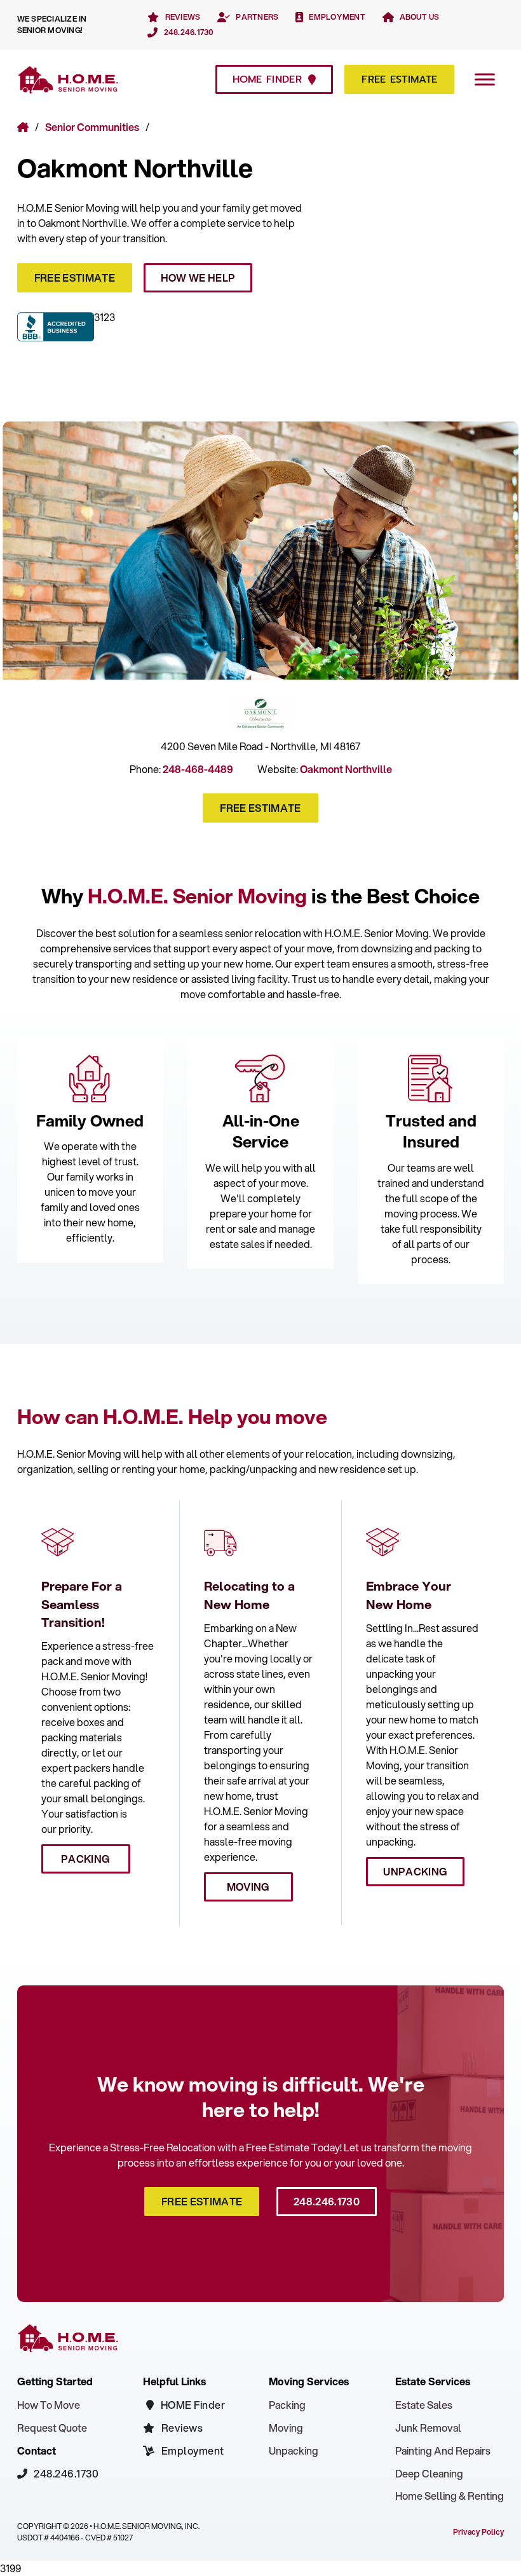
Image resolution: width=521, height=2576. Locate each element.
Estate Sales (424, 2405)
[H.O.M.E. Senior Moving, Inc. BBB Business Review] (56, 329)
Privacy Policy (478, 2532)
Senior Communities (92, 127)
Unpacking (415, 1871)
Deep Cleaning (429, 2473)
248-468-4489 (198, 769)
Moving (248, 1887)
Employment (193, 2450)
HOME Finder (267, 79)
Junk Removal (428, 2428)
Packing (85, 1859)
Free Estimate (399, 79)
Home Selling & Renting (450, 2496)
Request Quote (52, 2428)
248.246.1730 (327, 2201)
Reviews (182, 2428)
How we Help (198, 277)
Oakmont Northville (135, 168)
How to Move (49, 2405)
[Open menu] (485, 79)
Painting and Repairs (443, 2450)
